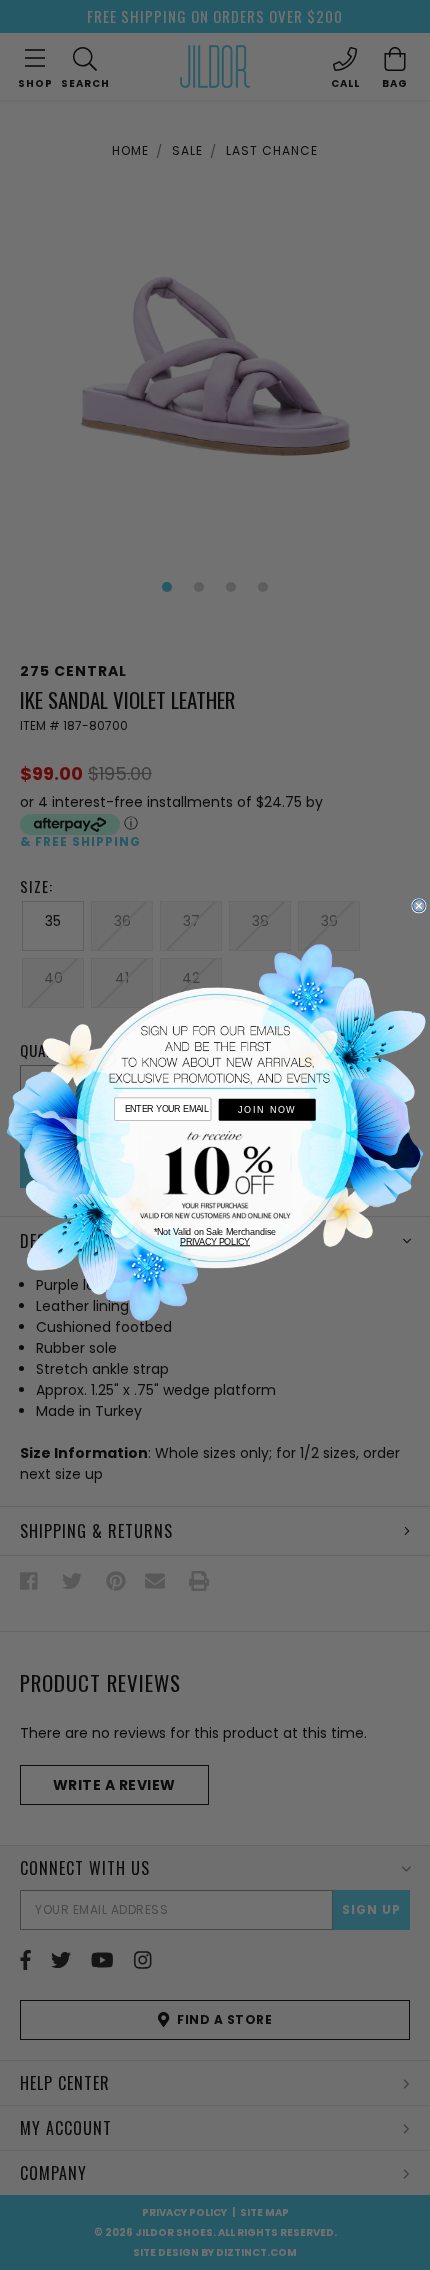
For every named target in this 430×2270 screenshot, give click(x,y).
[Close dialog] (419, 906)
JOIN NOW (267, 1110)
